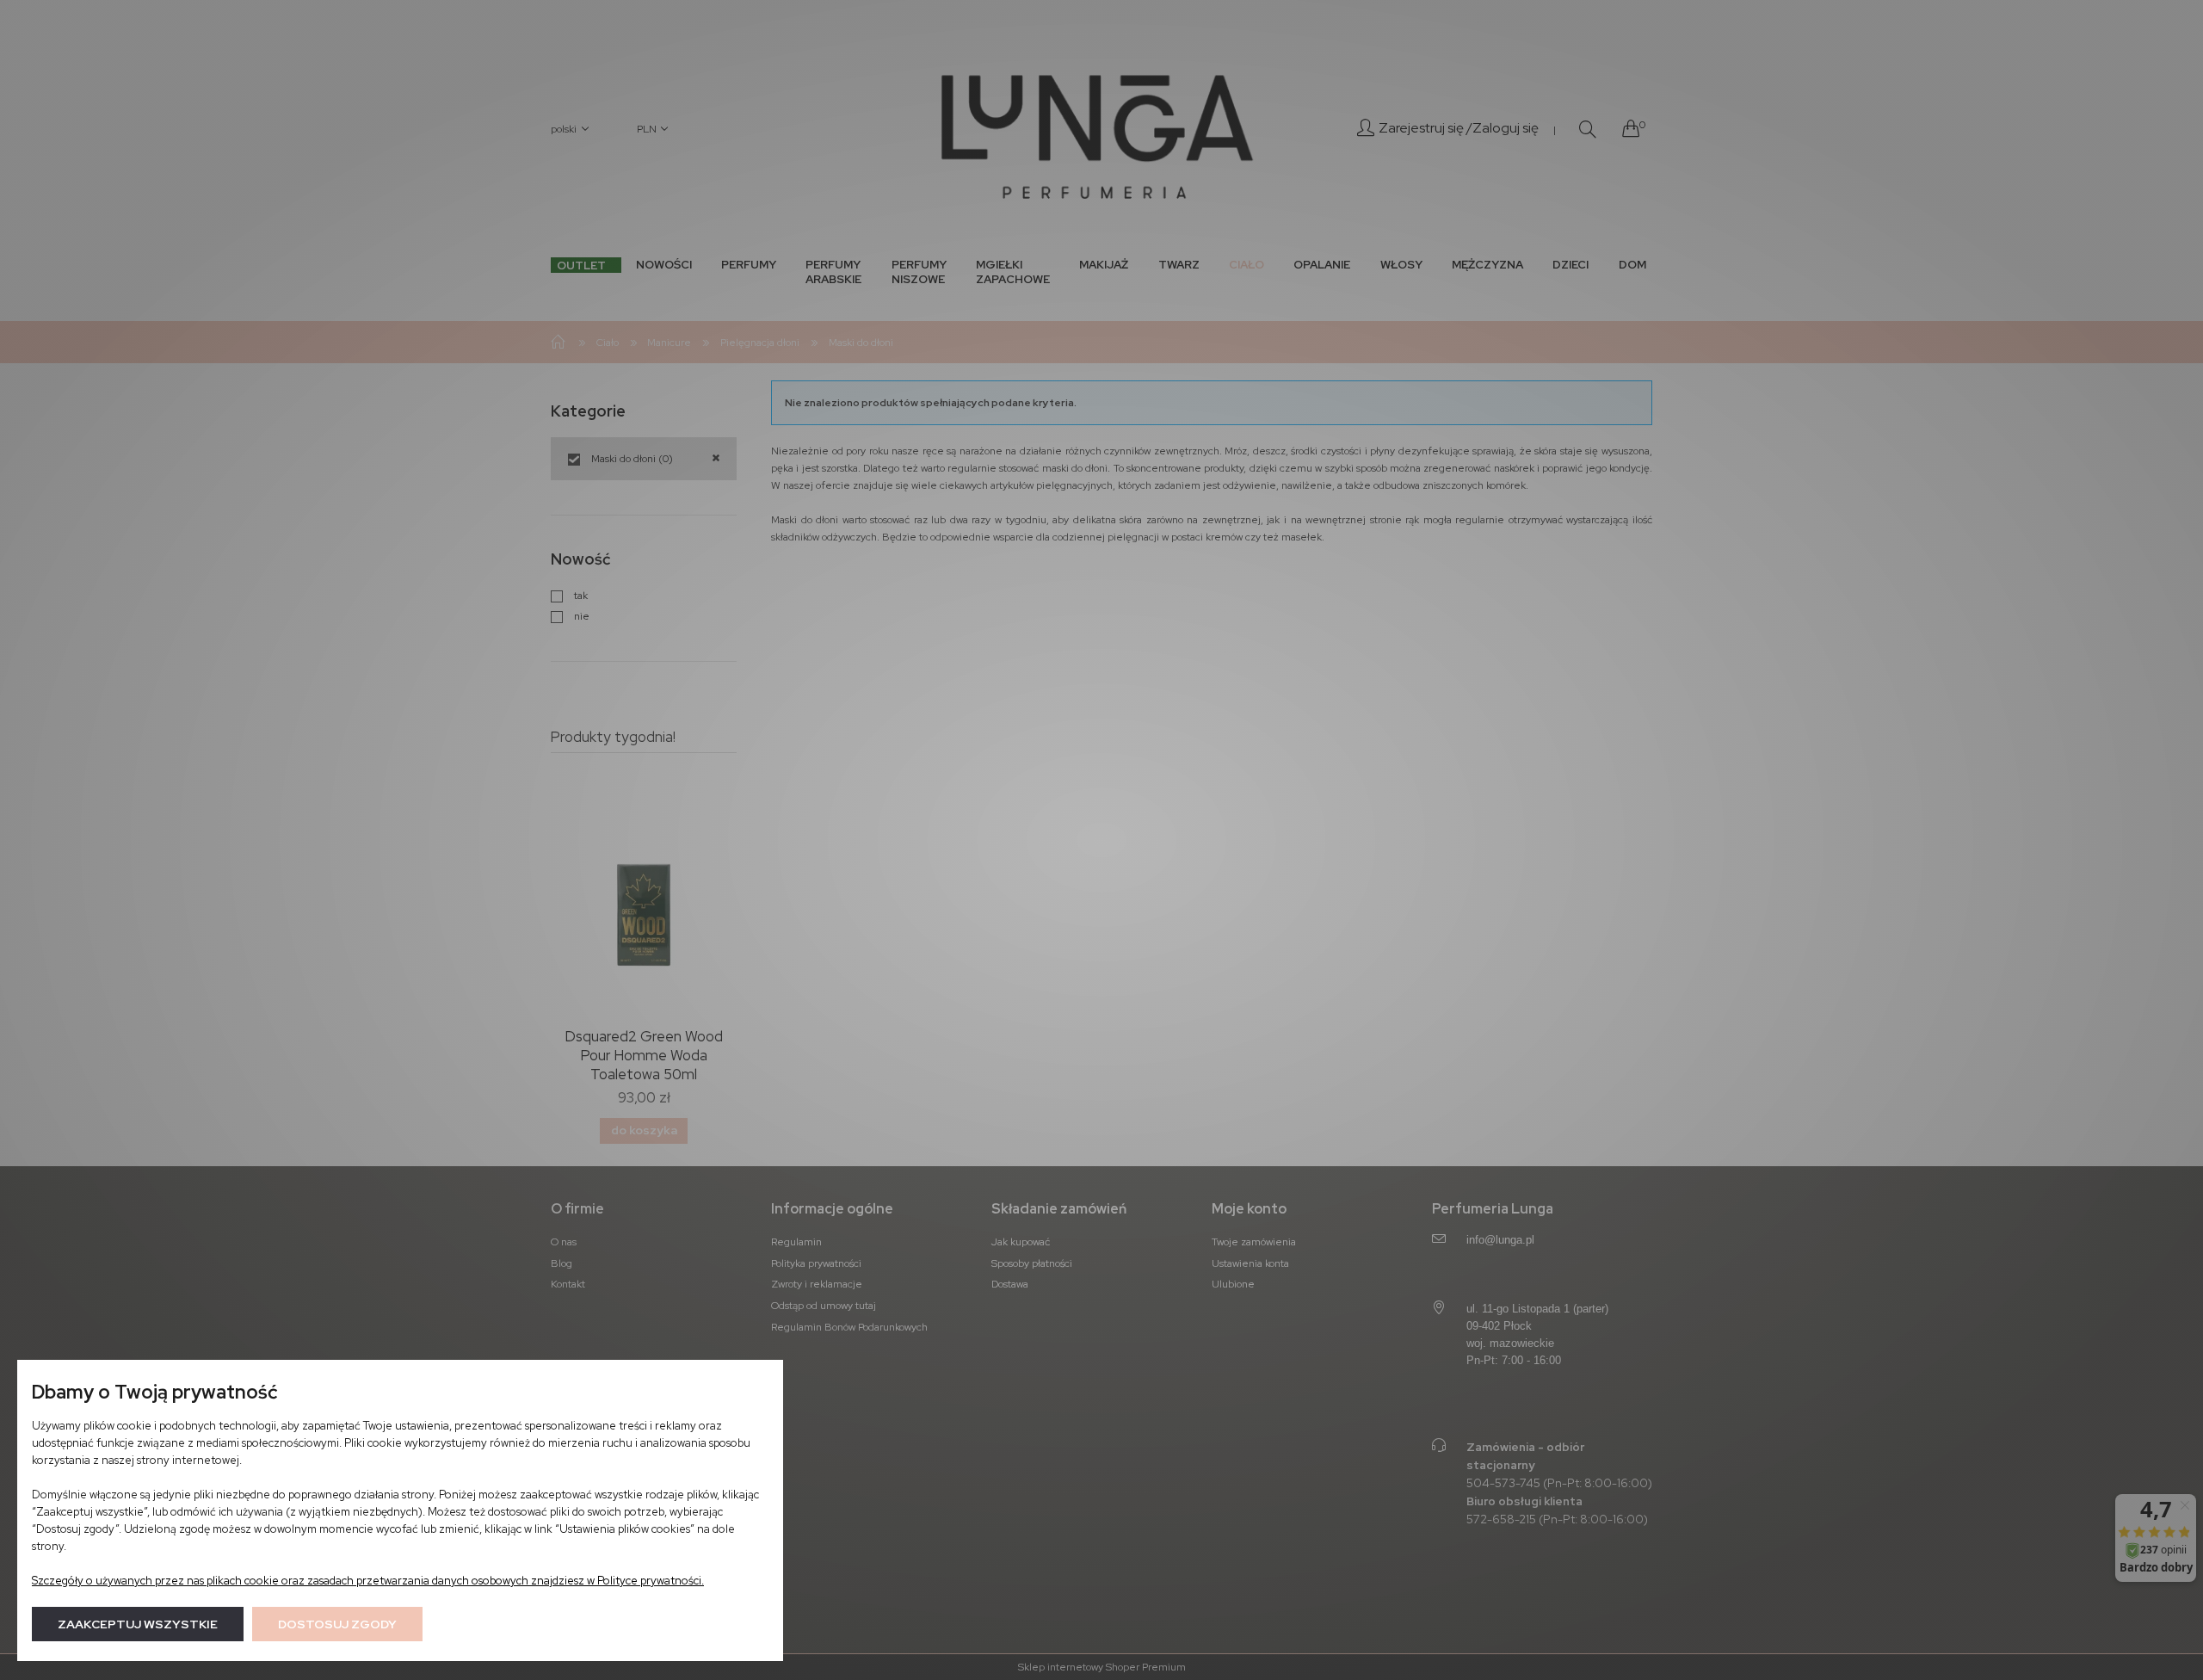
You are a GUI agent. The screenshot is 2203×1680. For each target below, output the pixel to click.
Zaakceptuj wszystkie (138, 1624)
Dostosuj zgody (337, 1624)
